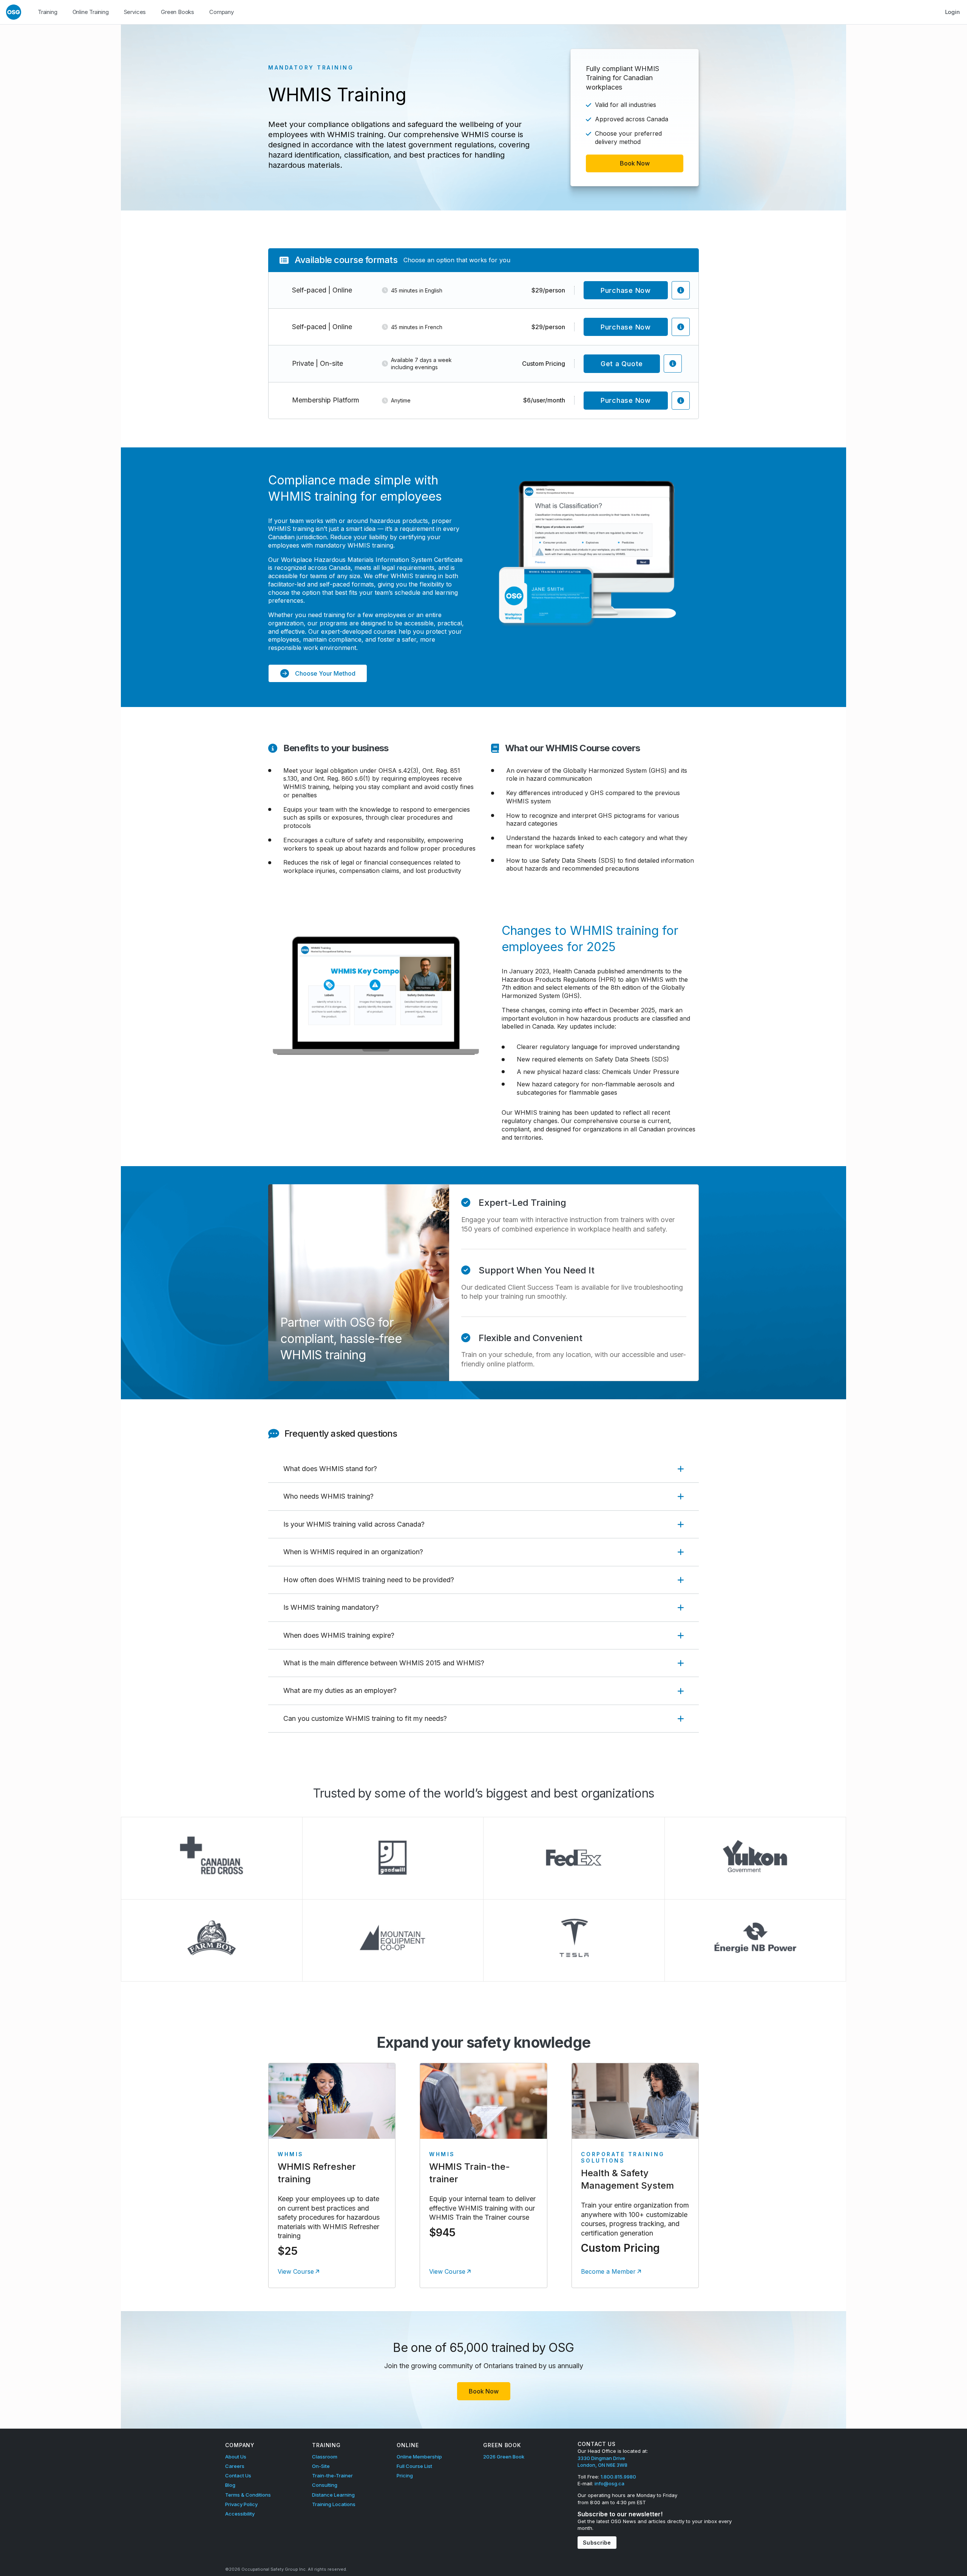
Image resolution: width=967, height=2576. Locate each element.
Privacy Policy (241, 2504)
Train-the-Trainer (332, 2475)
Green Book (502, 2445)
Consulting (325, 2485)
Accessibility (240, 2514)
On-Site (321, 2466)
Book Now (635, 163)
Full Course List (414, 2466)
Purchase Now (626, 290)
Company (222, 12)
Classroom (325, 2457)
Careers (235, 2466)
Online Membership (419, 2457)
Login (952, 12)
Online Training (91, 12)
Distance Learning (333, 2495)
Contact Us (238, 2475)
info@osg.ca (609, 2483)
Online (408, 2445)
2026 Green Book (504, 2457)
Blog (230, 2485)
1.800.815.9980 (618, 2477)
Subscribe (597, 2543)
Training (48, 12)
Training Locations (334, 2504)
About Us (236, 2457)
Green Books (178, 12)
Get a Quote (622, 364)
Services (135, 12)
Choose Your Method (325, 673)
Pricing (405, 2475)
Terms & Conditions (248, 2495)
